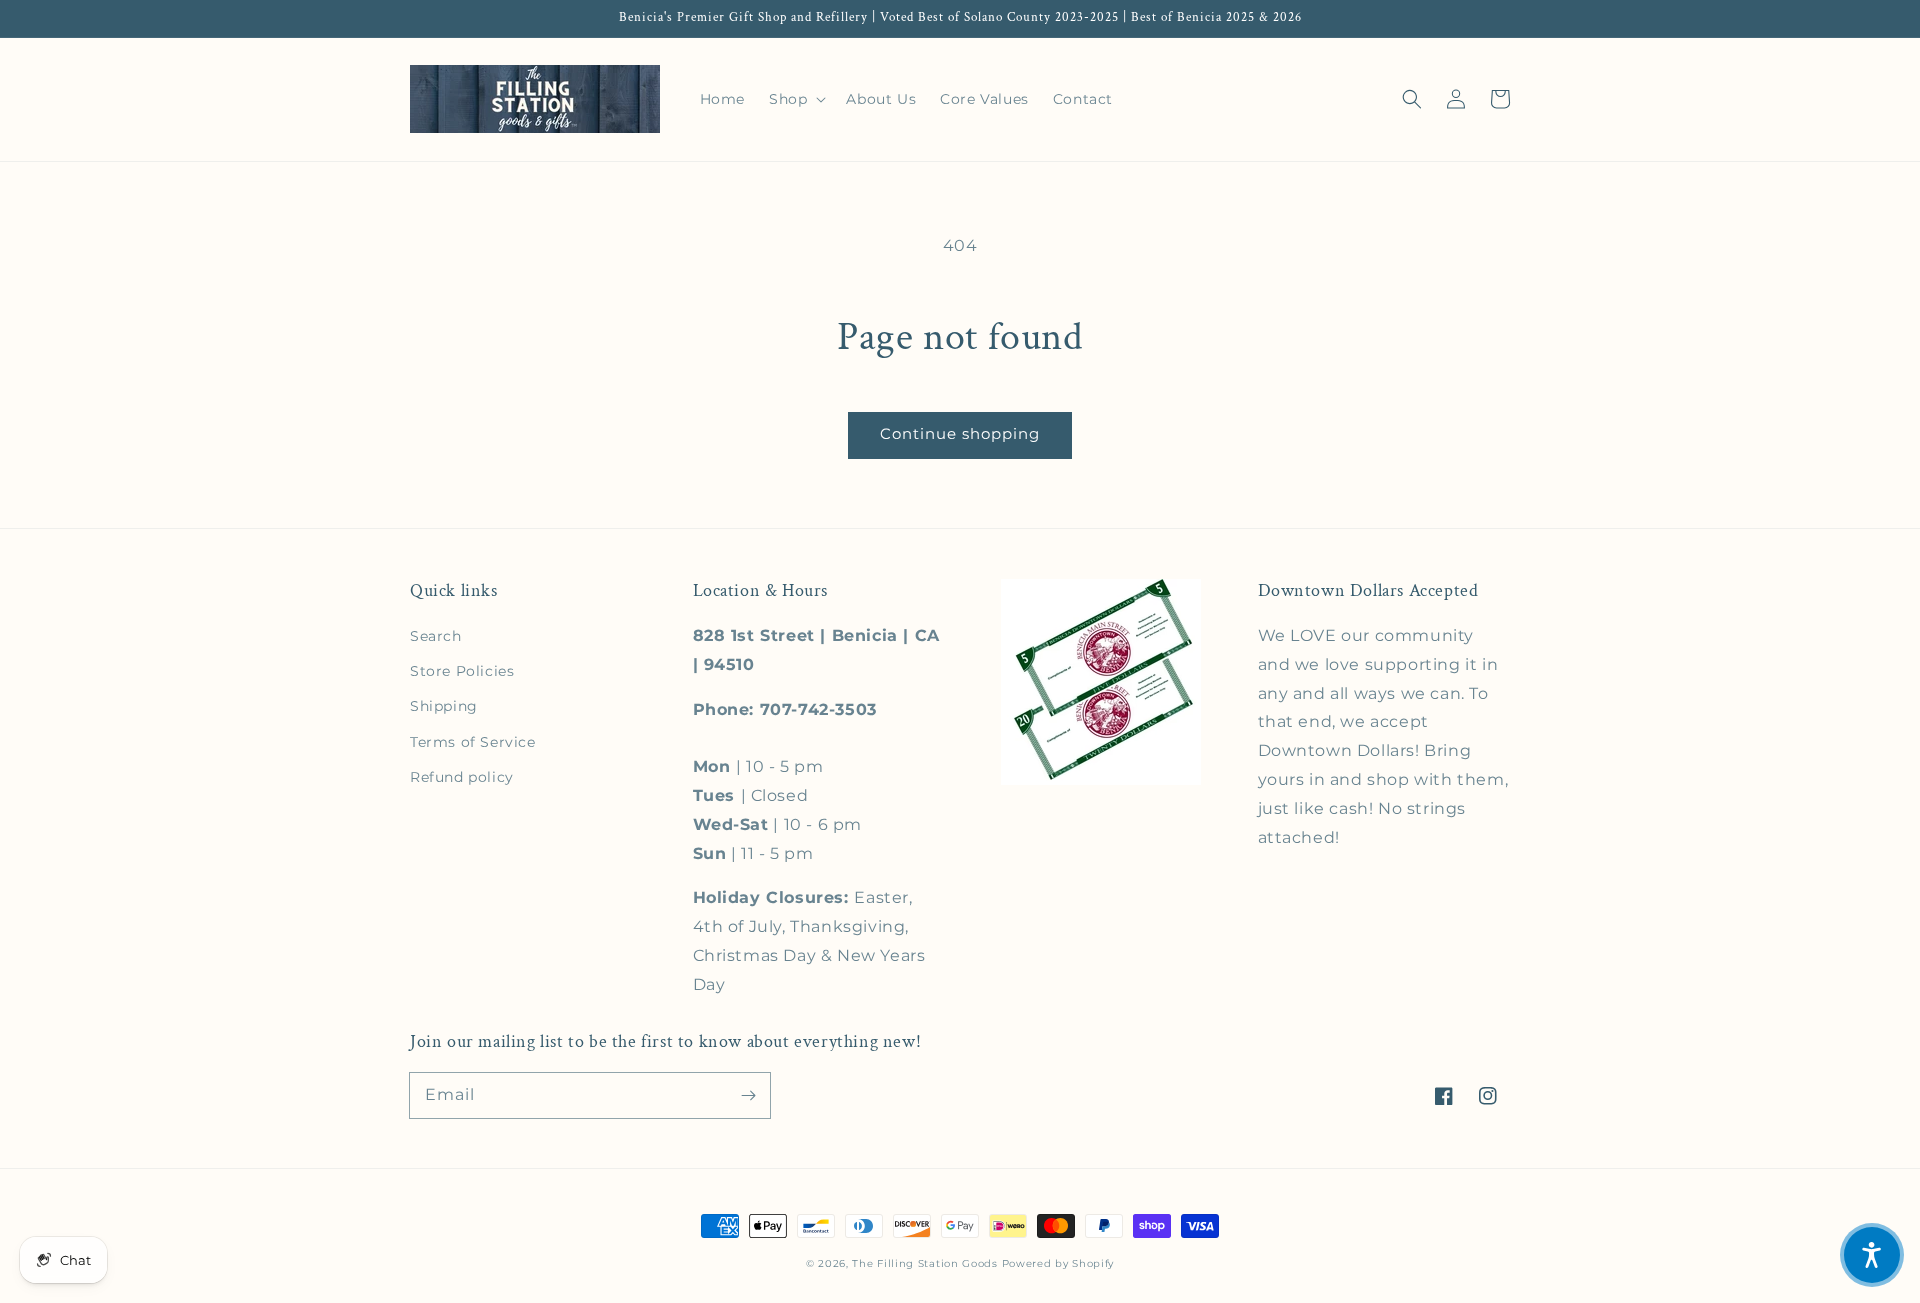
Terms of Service (473, 742)
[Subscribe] (748, 1095)
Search (436, 636)
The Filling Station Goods (925, 1263)
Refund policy (462, 777)
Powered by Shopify (1058, 1263)
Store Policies (462, 671)
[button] (1412, 99)
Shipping (444, 706)
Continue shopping (960, 433)
